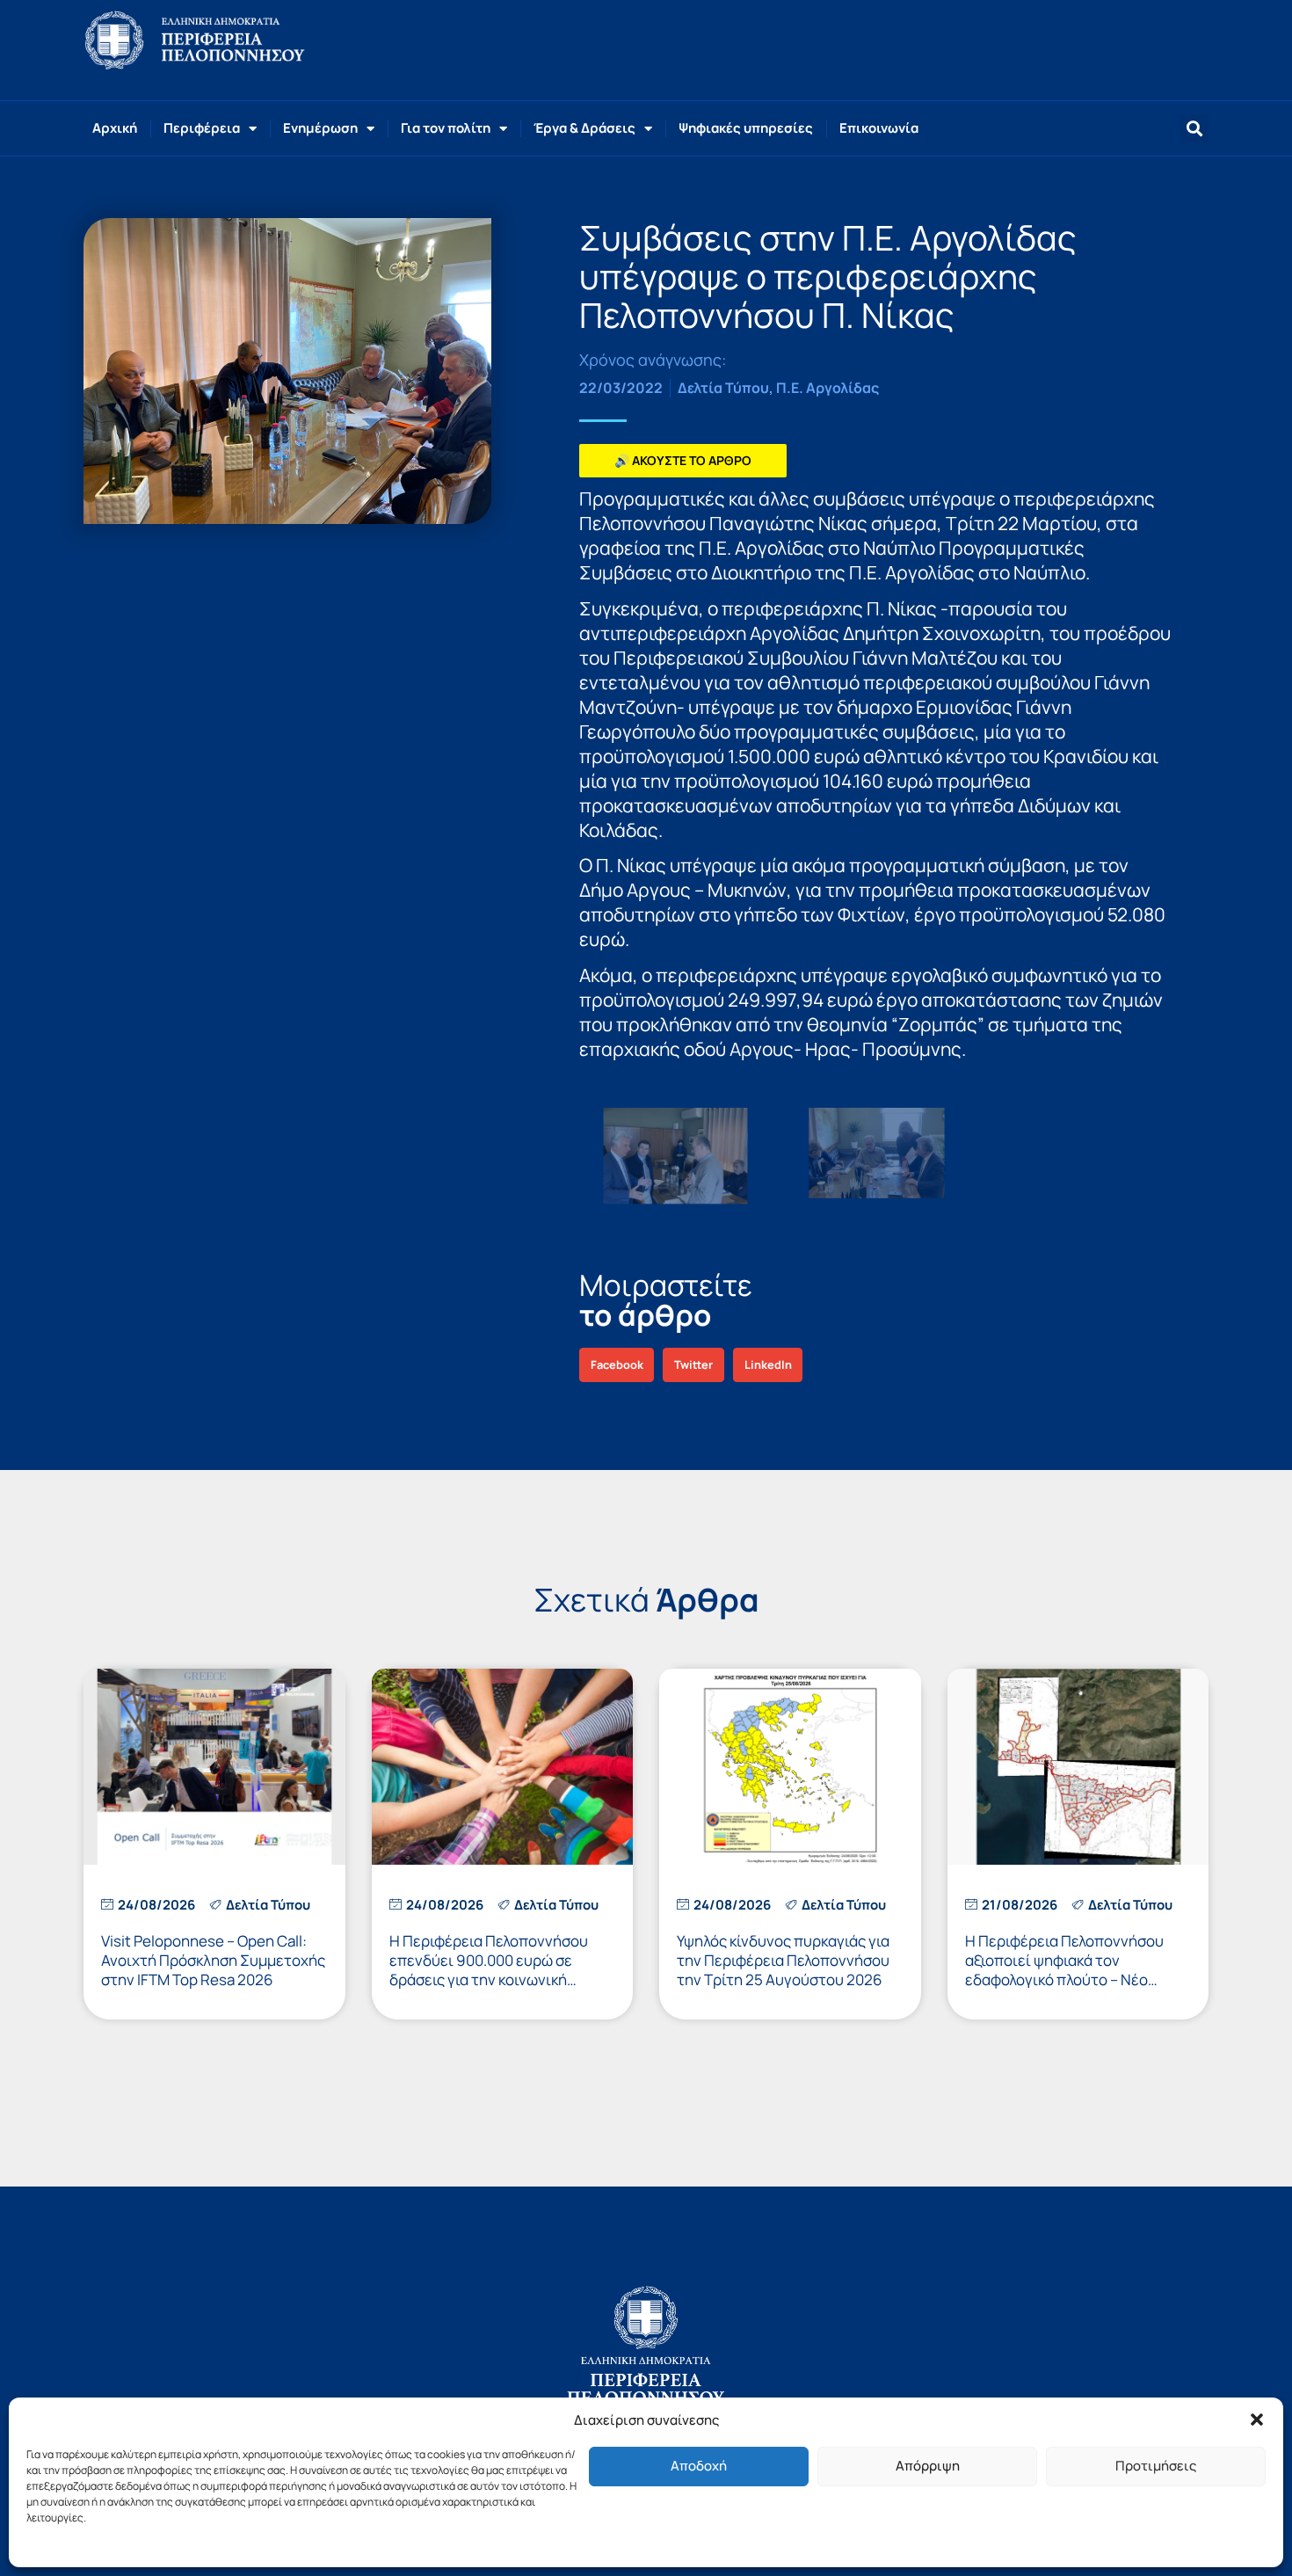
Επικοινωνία (879, 128)
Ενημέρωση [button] (320, 128)
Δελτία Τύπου (723, 388)
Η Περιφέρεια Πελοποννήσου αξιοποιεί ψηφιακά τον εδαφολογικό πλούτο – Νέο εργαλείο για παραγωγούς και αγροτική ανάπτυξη (1066, 1979)
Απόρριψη (928, 2466)
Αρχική (115, 128)
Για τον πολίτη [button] (446, 128)
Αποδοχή (699, 2466)
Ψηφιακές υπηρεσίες (746, 128)
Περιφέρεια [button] (202, 128)
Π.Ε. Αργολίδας (827, 388)
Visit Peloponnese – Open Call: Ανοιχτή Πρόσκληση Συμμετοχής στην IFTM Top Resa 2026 (213, 1960)
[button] (1257, 2420)
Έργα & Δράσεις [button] (584, 128)
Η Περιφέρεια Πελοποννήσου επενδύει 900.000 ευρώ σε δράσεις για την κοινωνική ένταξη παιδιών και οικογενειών (499, 1970)
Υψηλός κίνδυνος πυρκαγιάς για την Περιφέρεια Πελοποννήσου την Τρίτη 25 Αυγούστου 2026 (783, 1960)
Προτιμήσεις (1156, 2466)
